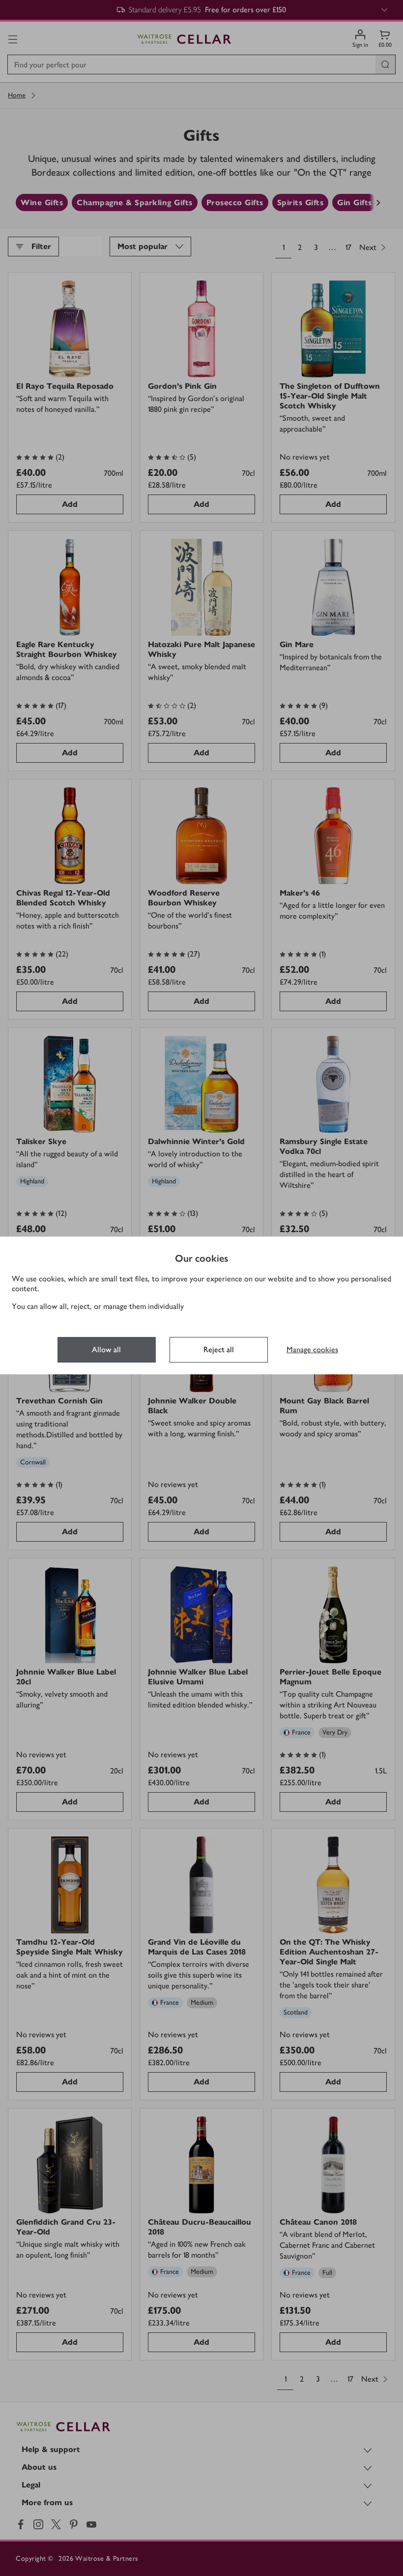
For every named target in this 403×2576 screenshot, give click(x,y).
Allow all (106, 1350)
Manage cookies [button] (312, 1350)
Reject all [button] (219, 1350)
